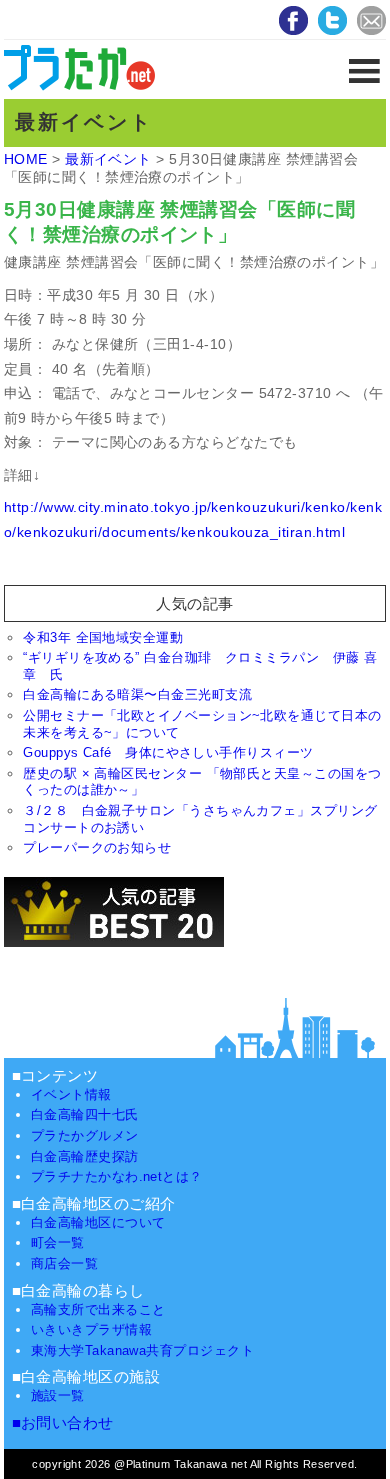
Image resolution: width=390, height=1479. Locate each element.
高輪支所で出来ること (98, 1309)
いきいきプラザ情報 (91, 1329)
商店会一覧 (64, 1263)
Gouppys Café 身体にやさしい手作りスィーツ (168, 752)
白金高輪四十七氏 (85, 1114)
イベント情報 (71, 1094)
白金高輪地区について (98, 1222)
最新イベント (108, 159)
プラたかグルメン (85, 1135)
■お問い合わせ (63, 1422)
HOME (26, 159)
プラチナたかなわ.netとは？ (117, 1176)
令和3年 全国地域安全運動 (103, 637)
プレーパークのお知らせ (97, 847)
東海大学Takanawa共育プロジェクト (142, 1350)
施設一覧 (58, 1395)
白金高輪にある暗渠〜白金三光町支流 (137, 694)
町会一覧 (58, 1242)
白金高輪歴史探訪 (85, 1156)
